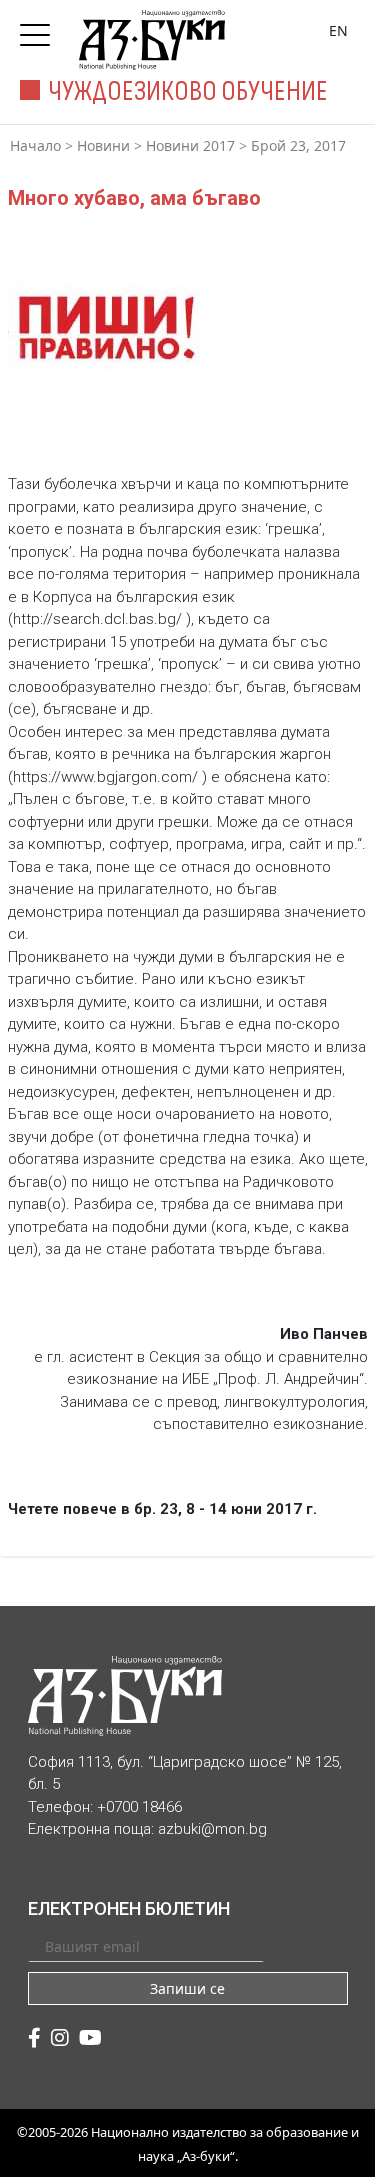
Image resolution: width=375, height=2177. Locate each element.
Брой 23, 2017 (298, 145)
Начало (35, 145)
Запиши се (187, 1988)
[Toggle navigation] (40, 29)
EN (338, 30)
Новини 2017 (190, 145)
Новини (103, 145)
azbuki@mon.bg (212, 1829)
